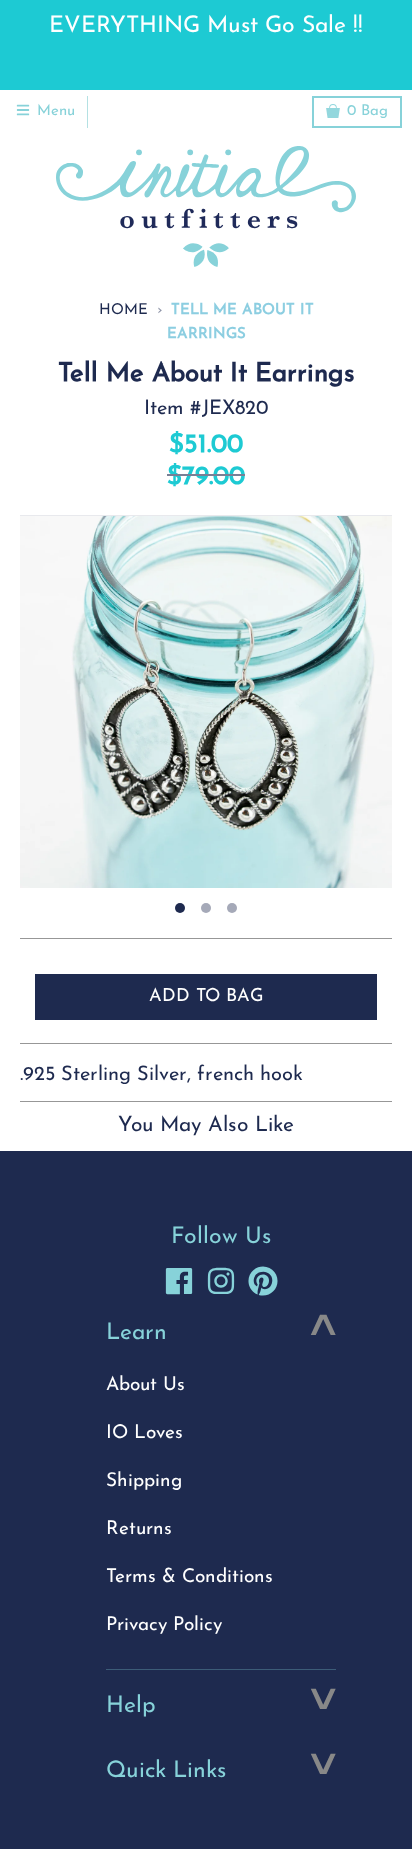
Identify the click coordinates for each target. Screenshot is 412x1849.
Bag (367, 111)
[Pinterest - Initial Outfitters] (263, 1281)
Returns (139, 1529)
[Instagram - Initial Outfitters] (221, 1281)
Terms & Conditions (189, 1577)
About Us (145, 1385)
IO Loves (144, 1433)
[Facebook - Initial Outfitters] (179, 1281)
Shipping (144, 1481)
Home (123, 310)
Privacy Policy (164, 1625)
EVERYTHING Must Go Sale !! (206, 26)
